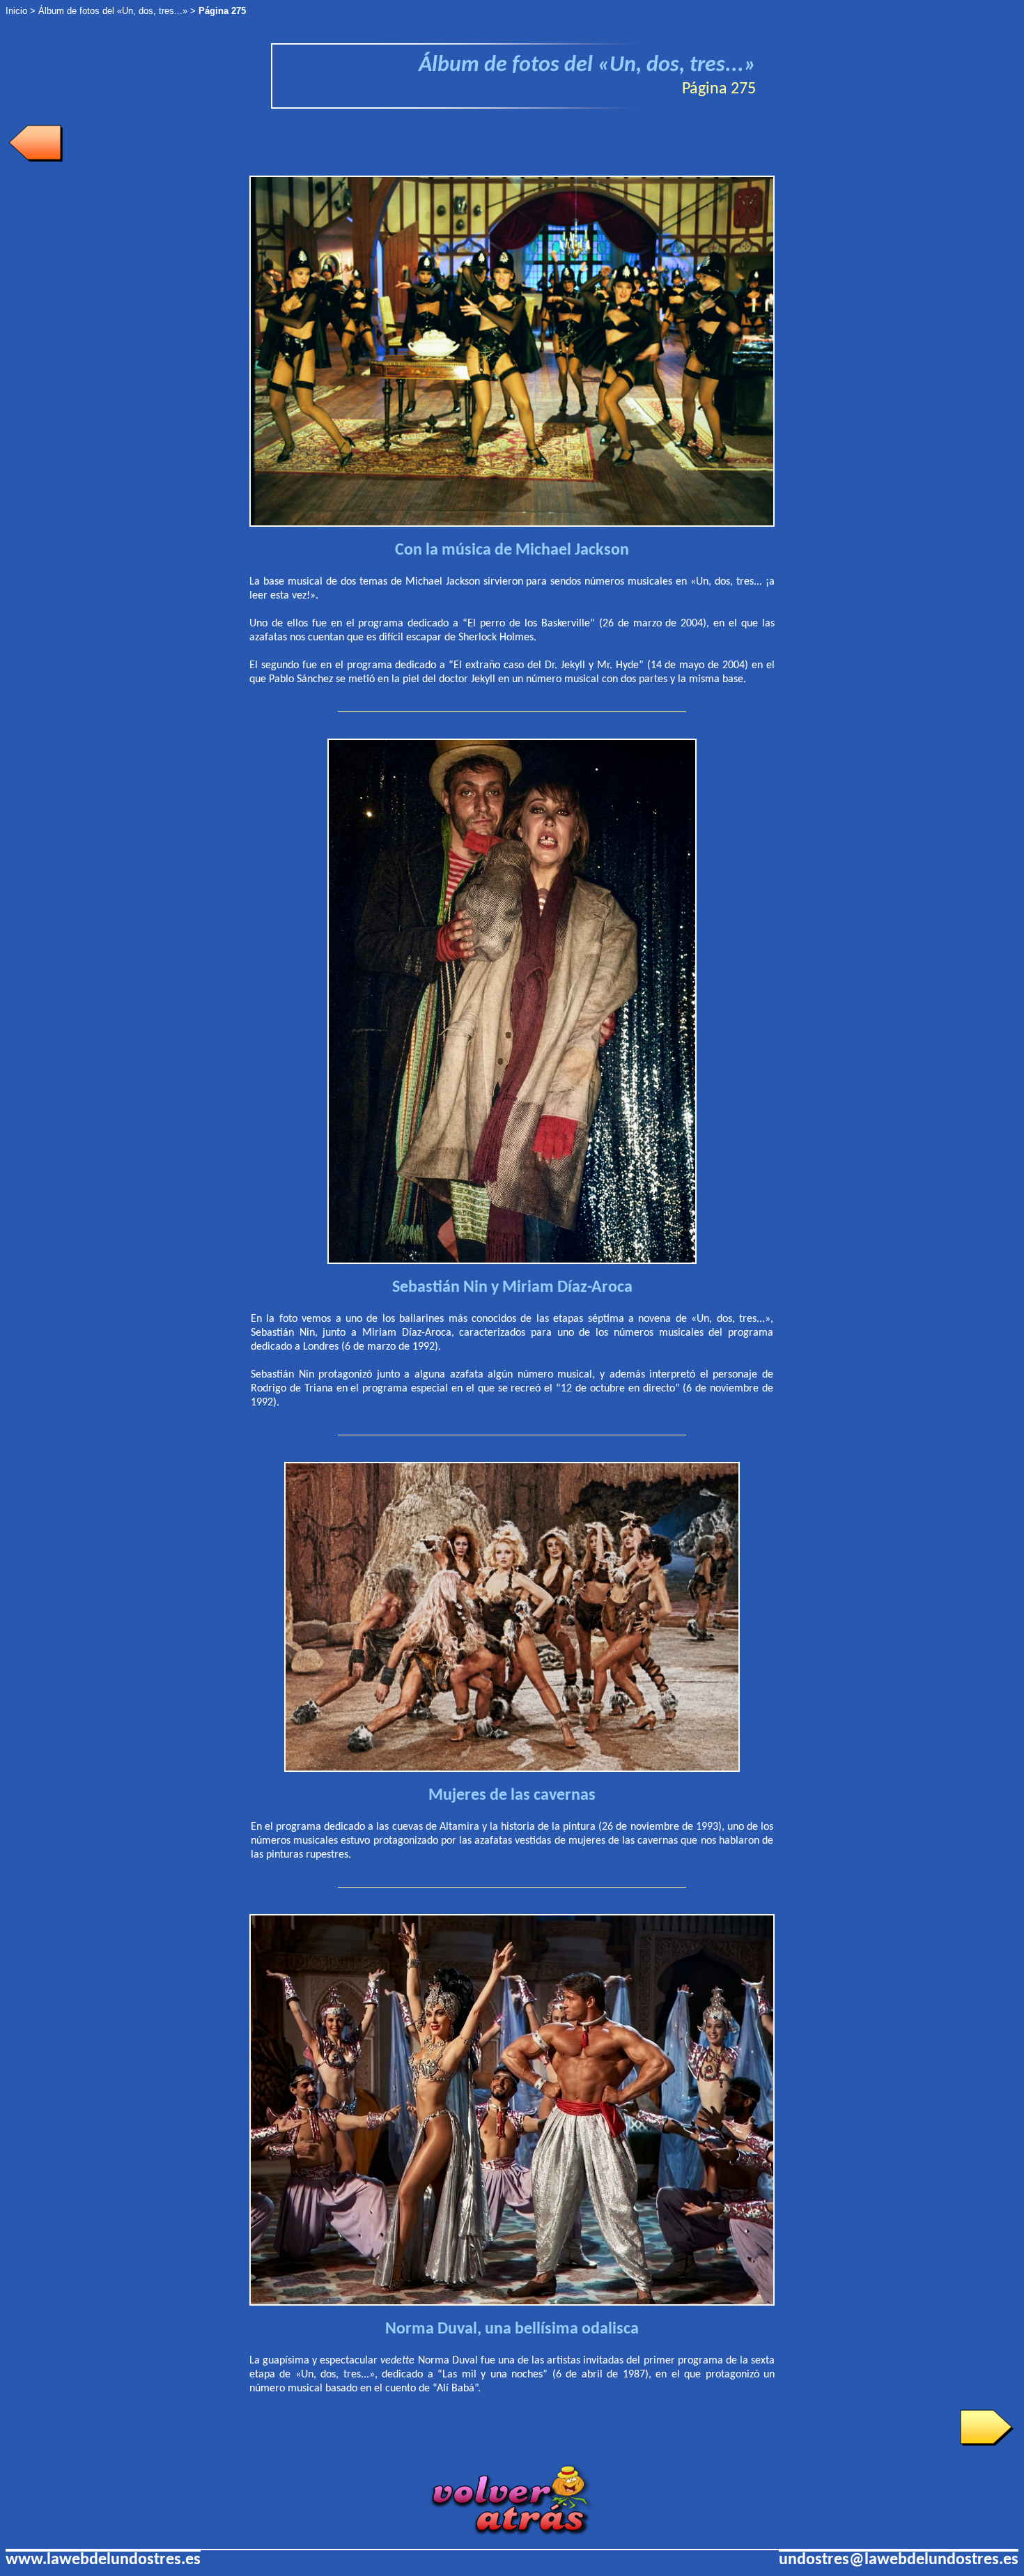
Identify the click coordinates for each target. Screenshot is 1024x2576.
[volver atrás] (512, 2532)
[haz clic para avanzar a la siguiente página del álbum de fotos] (986, 2443)
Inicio (16, 11)
